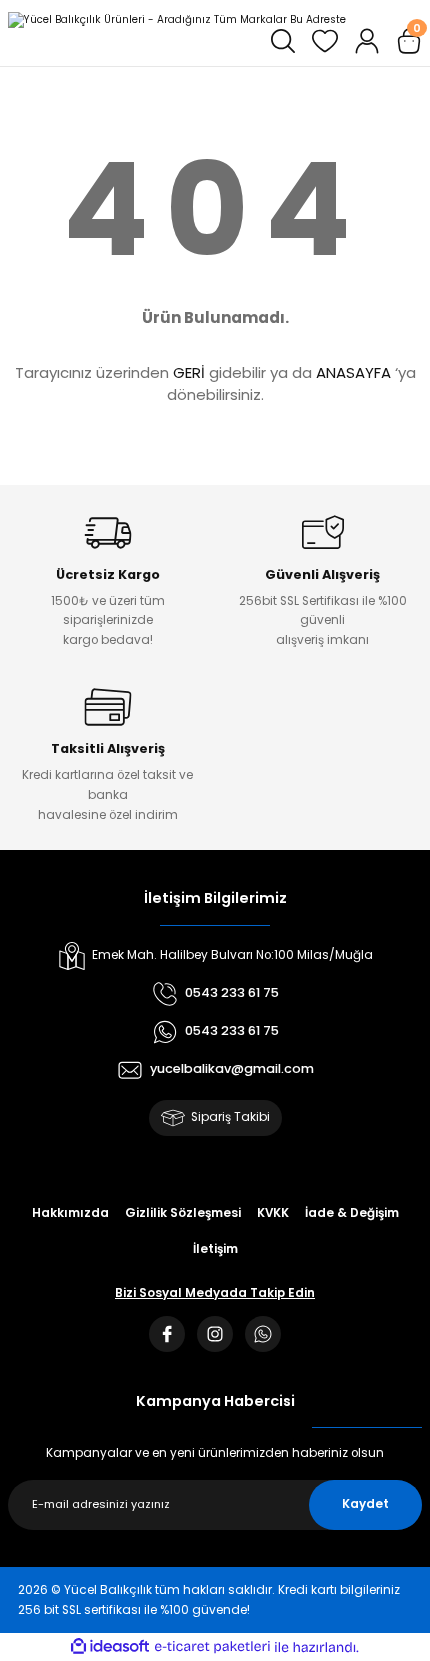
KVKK (273, 1213)
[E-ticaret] (212, 1647)
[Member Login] (367, 41)
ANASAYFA (353, 372)
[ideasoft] (110, 1647)
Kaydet (365, 1504)
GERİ (189, 372)
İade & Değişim (352, 1213)
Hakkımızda (70, 1213)
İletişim (215, 1249)
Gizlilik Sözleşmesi (183, 1213)
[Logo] (177, 20)
